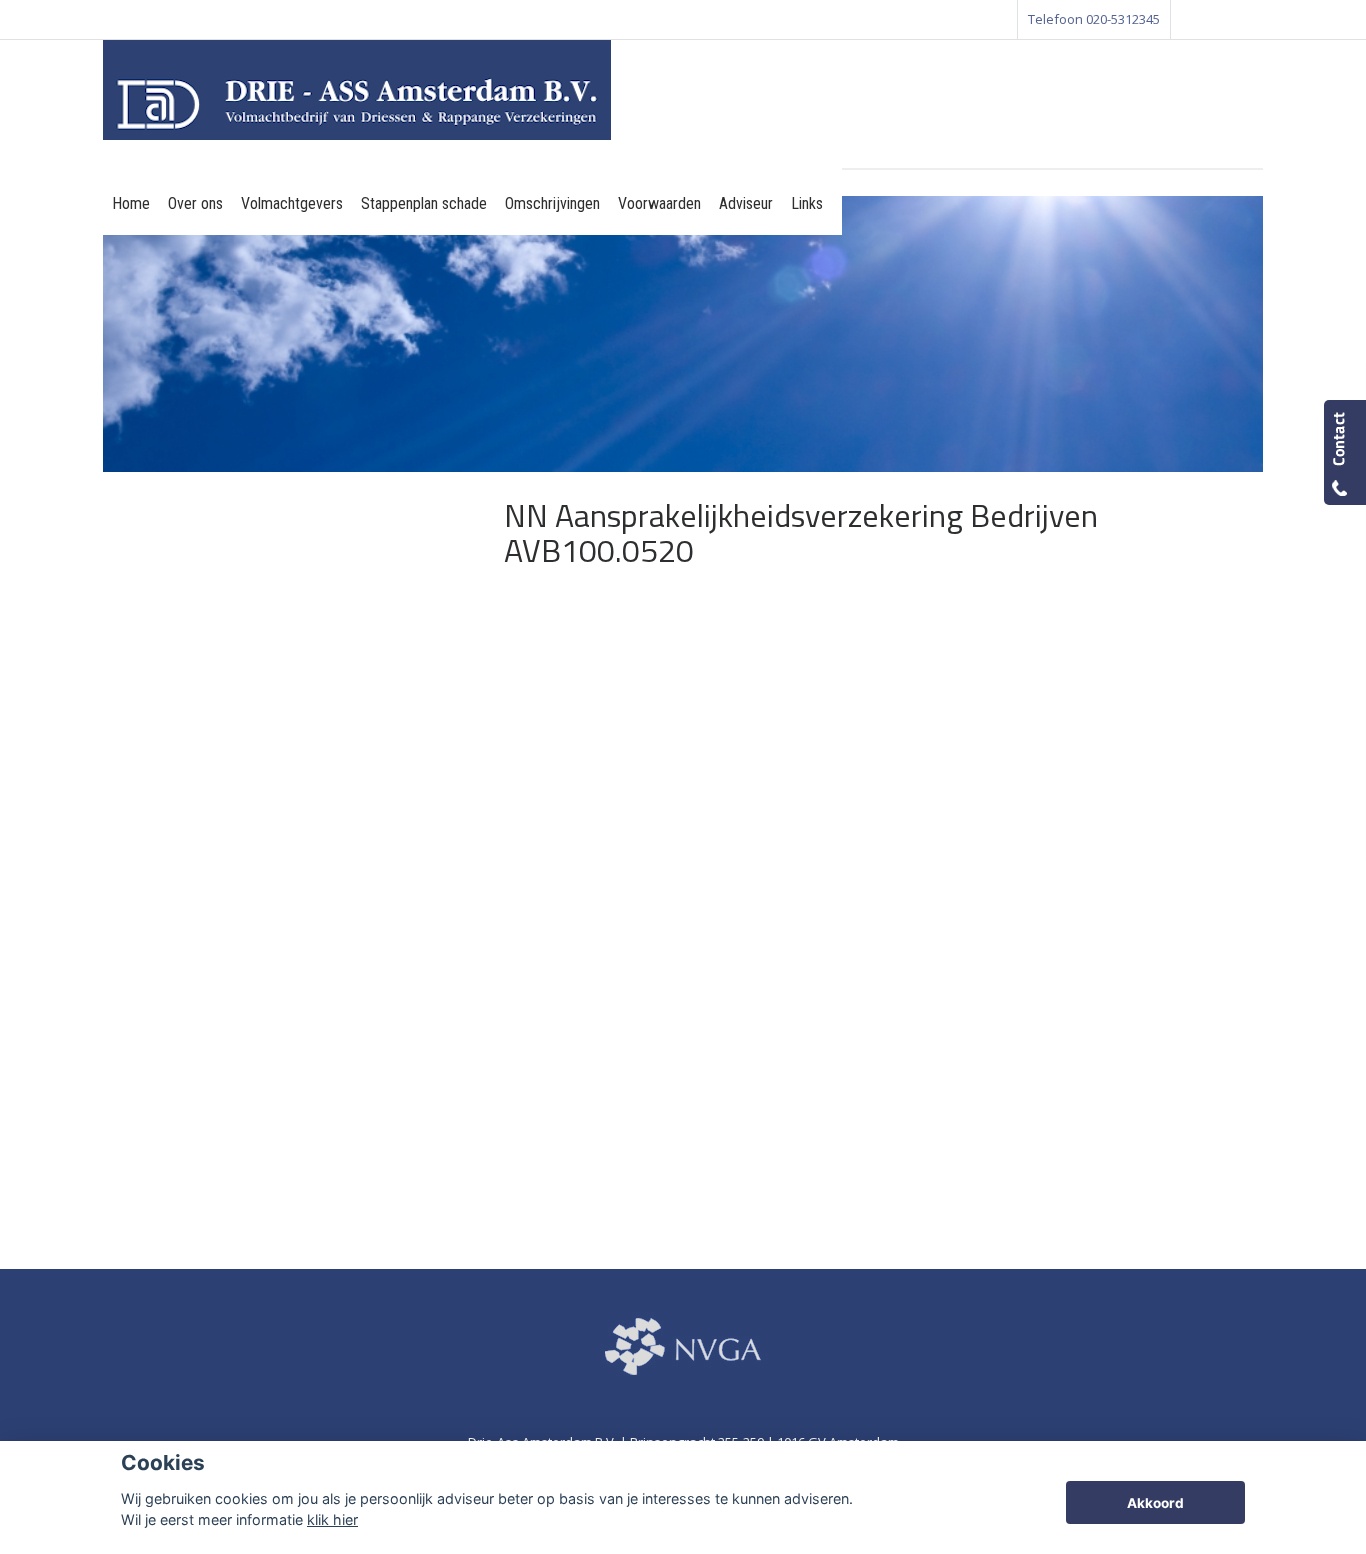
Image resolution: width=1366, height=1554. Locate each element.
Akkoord (1155, 1503)
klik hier (332, 1519)
